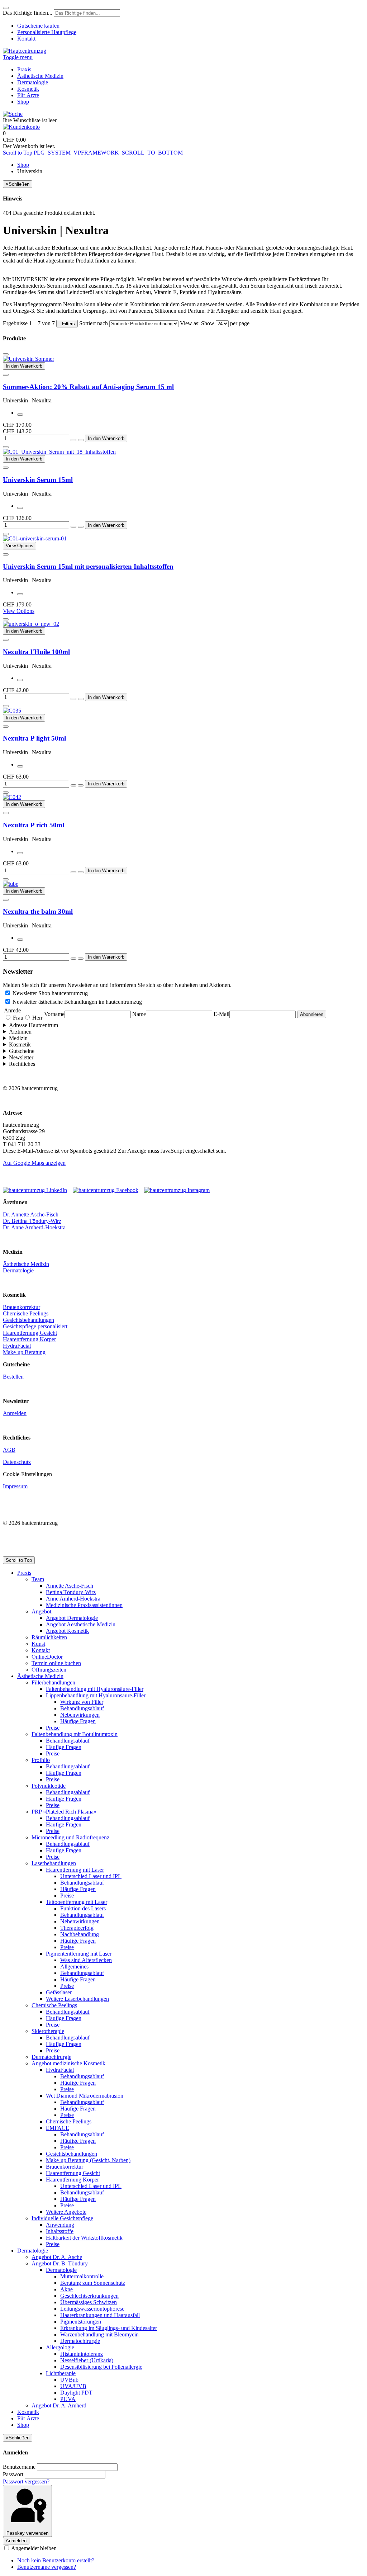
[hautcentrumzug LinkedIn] (37, 1190)
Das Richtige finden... (28, 13)
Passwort (13, 2474)
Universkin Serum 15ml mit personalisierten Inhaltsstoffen (88, 566)
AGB (9, 1450)
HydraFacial (17, 1346)
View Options (19, 611)
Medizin (18, 1038)
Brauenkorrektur (22, 1307)
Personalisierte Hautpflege (47, 32)
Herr (37, 1018)
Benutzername (19, 2467)
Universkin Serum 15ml (38, 480)
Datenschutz (17, 1462)
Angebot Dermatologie (72, 1618)
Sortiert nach (94, 323)
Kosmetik (20, 1044)
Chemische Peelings (26, 1313)
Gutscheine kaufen (38, 26)
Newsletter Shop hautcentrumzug (50, 993)
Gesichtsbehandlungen (28, 1320)
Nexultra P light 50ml (34, 738)
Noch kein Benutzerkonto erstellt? (56, 2560)
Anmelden (15, 1413)
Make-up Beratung (24, 1352)
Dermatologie (18, 1270)
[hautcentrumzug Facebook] (108, 1190)
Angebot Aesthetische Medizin (81, 1624)
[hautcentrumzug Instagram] (177, 1190)
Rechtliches (22, 1064)
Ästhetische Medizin (26, 1264)
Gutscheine (22, 1051)
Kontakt (26, 39)
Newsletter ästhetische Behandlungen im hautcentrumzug (77, 1002)
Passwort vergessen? (26, 2482)
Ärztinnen (20, 1032)
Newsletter (21, 1057)
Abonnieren (312, 1014)
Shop (23, 165)
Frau (17, 1018)
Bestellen (13, 1377)
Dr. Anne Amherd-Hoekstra (34, 1227)
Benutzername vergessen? (47, 2567)
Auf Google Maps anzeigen (34, 1163)
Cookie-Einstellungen (27, 1474)
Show (208, 323)
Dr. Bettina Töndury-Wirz (32, 1221)
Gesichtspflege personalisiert (35, 1326)
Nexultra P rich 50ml (34, 825)
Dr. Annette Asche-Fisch (31, 1214)
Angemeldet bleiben (33, 2548)
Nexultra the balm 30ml (38, 911)
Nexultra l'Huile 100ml (36, 652)
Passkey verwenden (27, 2533)
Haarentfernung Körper (29, 1339)
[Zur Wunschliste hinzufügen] (6, 354)
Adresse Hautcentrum (34, 1025)
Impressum (15, 1486)
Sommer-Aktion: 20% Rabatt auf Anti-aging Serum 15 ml (88, 387)
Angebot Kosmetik (67, 1631)
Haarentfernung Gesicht (30, 1333)
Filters (67, 324)
